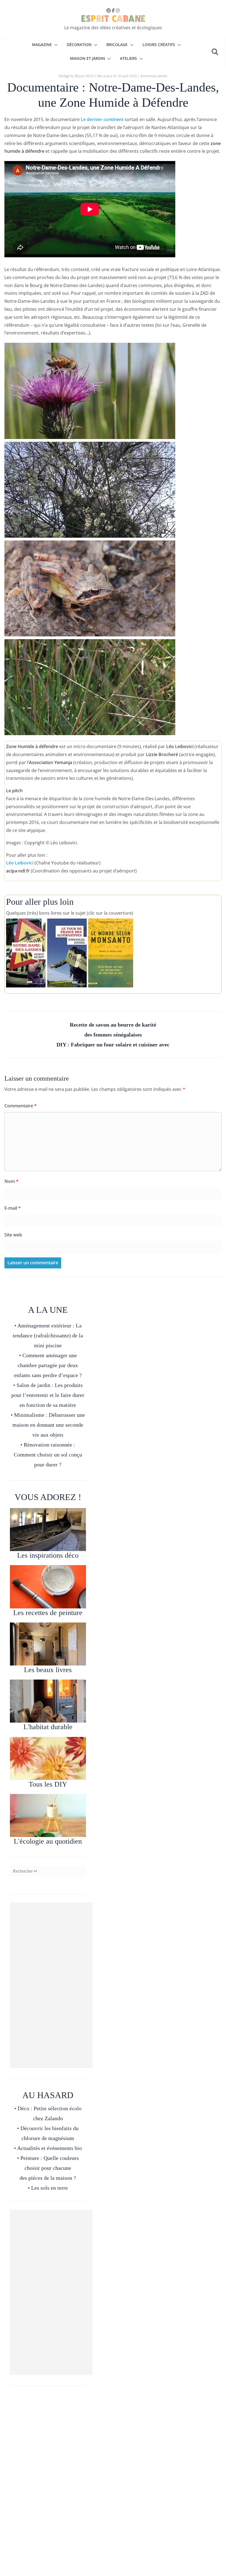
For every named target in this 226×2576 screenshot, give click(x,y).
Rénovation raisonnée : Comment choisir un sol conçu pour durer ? (48, 1455)
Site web (13, 1235)
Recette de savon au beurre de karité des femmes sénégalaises (113, 1030)
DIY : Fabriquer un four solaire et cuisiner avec (113, 1045)
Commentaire (21, 1106)
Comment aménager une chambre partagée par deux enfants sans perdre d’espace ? (48, 1365)
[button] (55, 45)
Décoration (79, 45)
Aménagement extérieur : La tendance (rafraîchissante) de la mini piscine (48, 1335)
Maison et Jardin (88, 58)
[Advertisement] (51, 1985)
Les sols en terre (49, 2188)
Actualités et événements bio (49, 2148)
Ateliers (128, 58)
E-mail (13, 1208)
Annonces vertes (154, 76)
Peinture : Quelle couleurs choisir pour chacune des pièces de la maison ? (49, 2168)
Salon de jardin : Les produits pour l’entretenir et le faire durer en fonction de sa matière (48, 1395)
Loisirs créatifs (159, 45)
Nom (11, 1181)
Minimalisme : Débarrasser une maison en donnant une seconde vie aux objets (49, 1425)
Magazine (42, 45)
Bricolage (117, 45)
